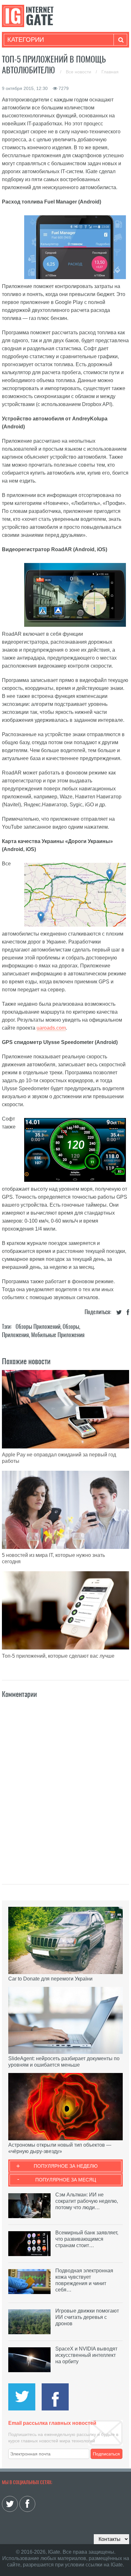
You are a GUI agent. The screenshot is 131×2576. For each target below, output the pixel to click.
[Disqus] (65, 1784)
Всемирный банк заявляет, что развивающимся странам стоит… (87, 2239)
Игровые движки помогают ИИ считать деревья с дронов (87, 2317)
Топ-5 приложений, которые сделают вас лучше (58, 1656)
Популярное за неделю (66, 2166)
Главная (110, 72)
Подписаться (106, 2454)
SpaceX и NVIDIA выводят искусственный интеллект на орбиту (86, 2355)
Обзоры (71, 1326)
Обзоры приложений (38, 1326)
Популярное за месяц (66, 2180)
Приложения (15, 1335)
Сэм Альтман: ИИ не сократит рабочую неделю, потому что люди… (87, 2201)
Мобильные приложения (58, 1335)
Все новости (79, 72)
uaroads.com (51, 1028)
